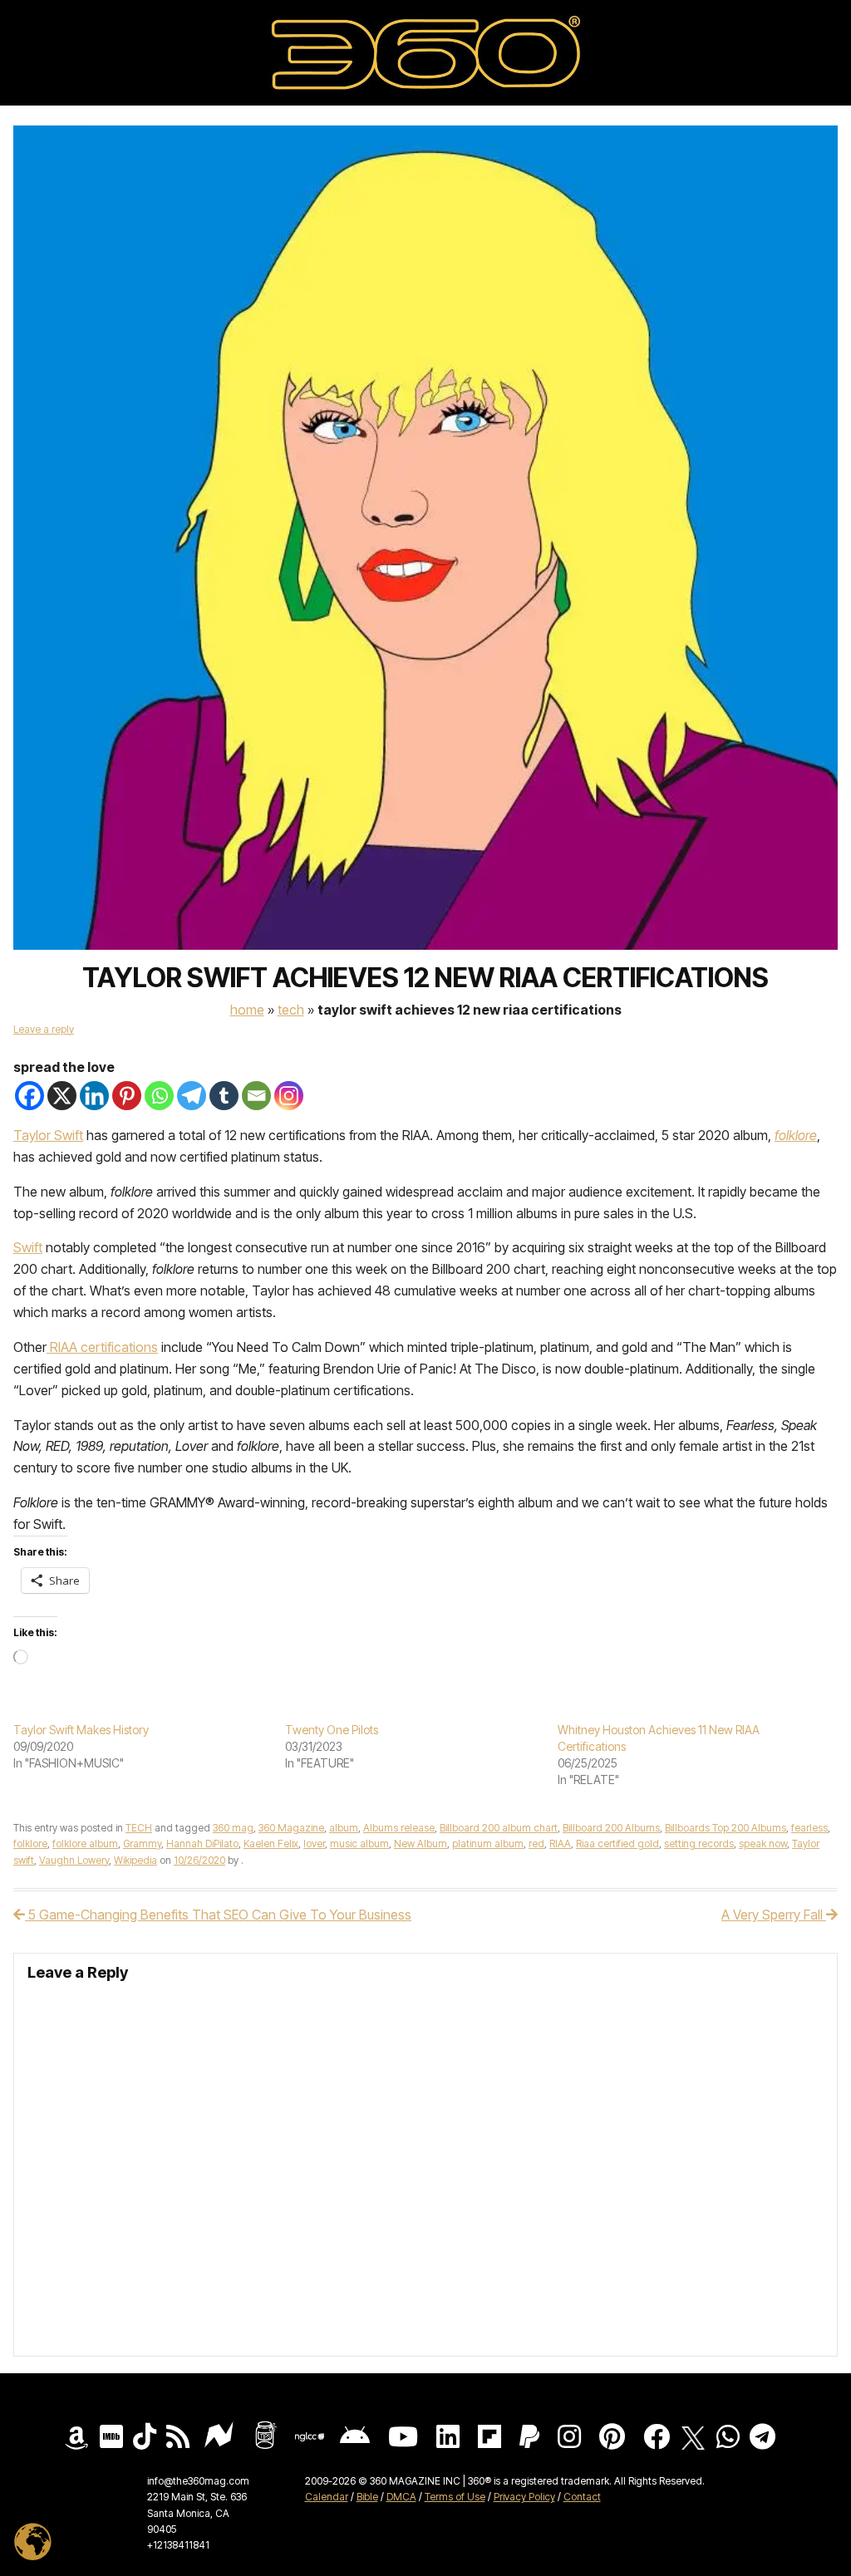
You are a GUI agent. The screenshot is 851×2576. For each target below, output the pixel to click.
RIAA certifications (102, 1347)
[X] (62, 1096)
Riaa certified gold (617, 1844)
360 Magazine (291, 1828)
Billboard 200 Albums (611, 1828)
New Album (421, 1844)
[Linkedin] (94, 1096)
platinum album (488, 1844)
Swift (28, 1247)
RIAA (560, 1844)
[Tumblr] (224, 1096)
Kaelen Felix (271, 1844)
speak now (763, 1844)
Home (247, 1010)
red (536, 1844)
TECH (291, 1010)
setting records (699, 1844)
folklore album (85, 1844)
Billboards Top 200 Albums (726, 1828)
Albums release (399, 1828)
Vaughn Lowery (74, 1860)
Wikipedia (135, 1860)
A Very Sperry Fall (774, 1915)
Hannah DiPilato (202, 1844)
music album (359, 1844)
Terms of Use (455, 2497)
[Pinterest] (127, 1096)
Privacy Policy (524, 2497)
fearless (809, 1828)
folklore (30, 1844)
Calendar (327, 2497)
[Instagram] (289, 1096)
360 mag (233, 1828)
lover (314, 1844)
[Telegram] (192, 1096)
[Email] (256, 1096)
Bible (367, 2497)
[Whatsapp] (159, 1096)
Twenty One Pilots (332, 1730)
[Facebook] (30, 1096)
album (344, 1828)
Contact (582, 2497)
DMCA (401, 2497)
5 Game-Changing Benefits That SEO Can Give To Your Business (218, 1915)
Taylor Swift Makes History (81, 1730)
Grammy (142, 1844)
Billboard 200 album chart (499, 1828)
